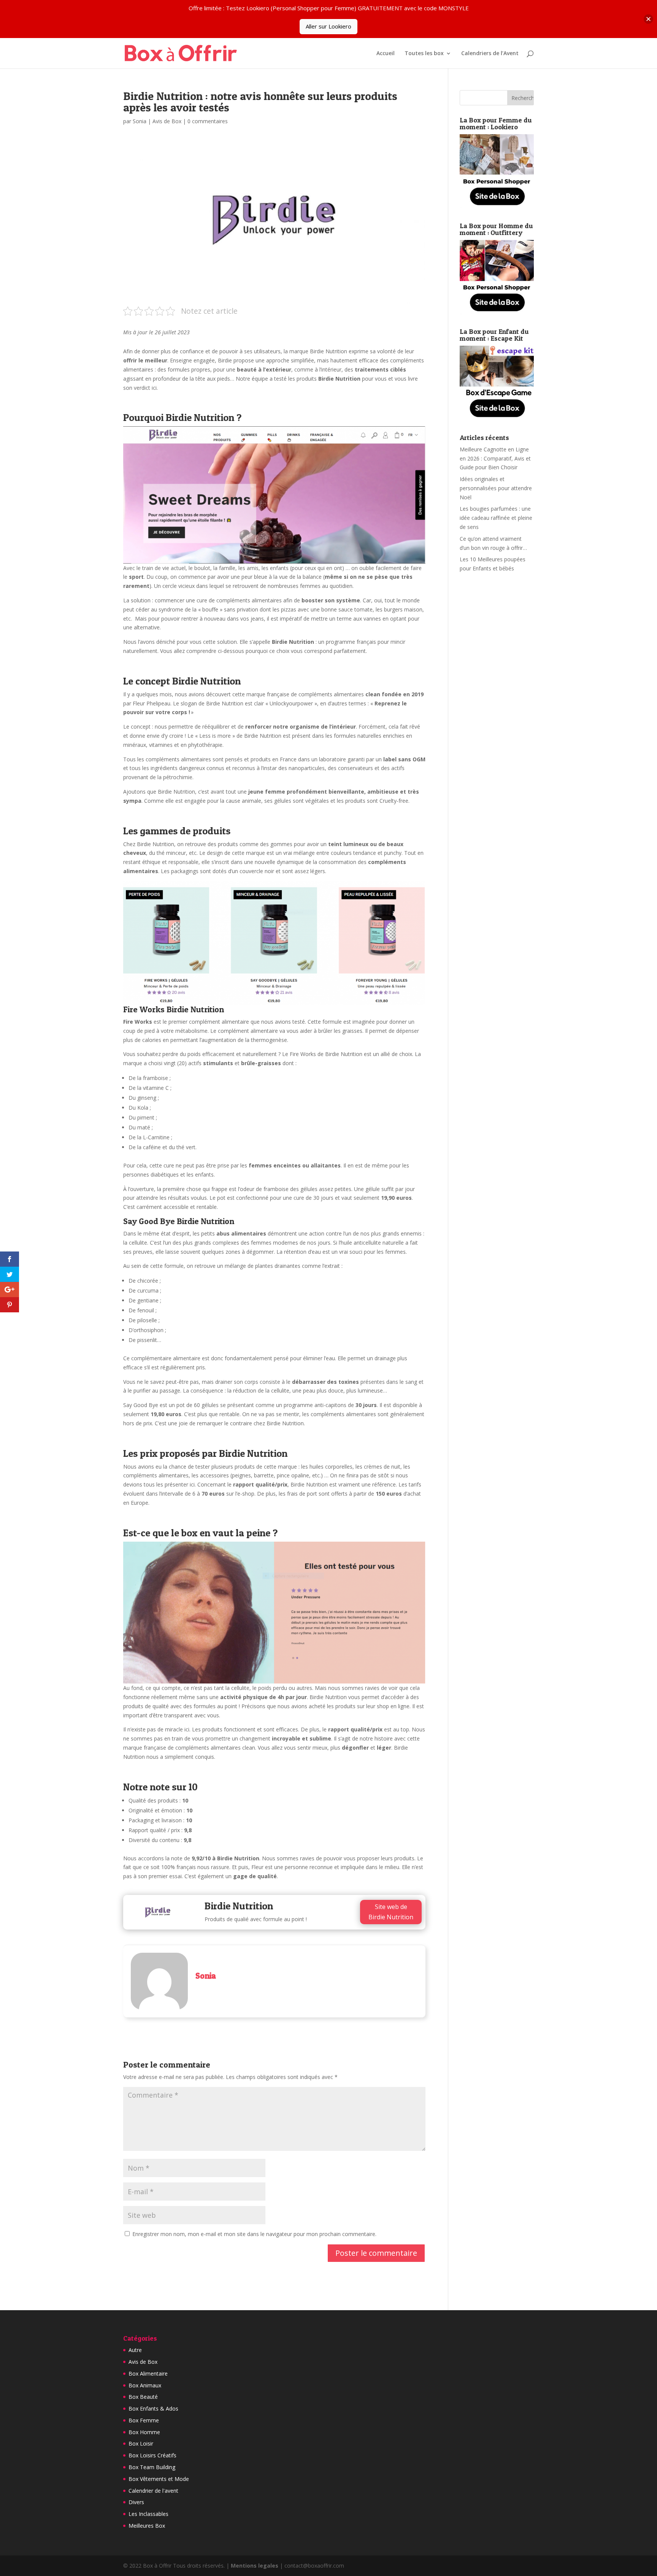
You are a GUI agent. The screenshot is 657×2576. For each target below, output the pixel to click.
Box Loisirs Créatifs (152, 2455)
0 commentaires (208, 121)
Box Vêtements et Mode (159, 2479)
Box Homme (144, 2432)
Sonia (140, 121)
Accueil (386, 54)
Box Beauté (143, 2397)
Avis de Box (167, 121)
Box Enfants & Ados (153, 2408)
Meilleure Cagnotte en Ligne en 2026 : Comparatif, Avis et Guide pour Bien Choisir (495, 458)
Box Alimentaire (148, 2374)
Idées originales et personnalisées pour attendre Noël (496, 488)
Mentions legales (255, 2566)
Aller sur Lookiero (328, 26)
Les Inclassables (148, 2514)
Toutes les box (424, 54)
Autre (135, 2350)
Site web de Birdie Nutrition (391, 1912)
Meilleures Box (147, 2526)
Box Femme (144, 2420)
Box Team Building (152, 2467)
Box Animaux (145, 2385)
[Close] (648, 19)
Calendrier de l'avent (153, 2491)
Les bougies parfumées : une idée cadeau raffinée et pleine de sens (496, 518)
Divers (136, 2502)
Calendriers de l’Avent (490, 54)
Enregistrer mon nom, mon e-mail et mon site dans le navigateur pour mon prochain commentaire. (254, 2234)
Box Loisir (141, 2443)
